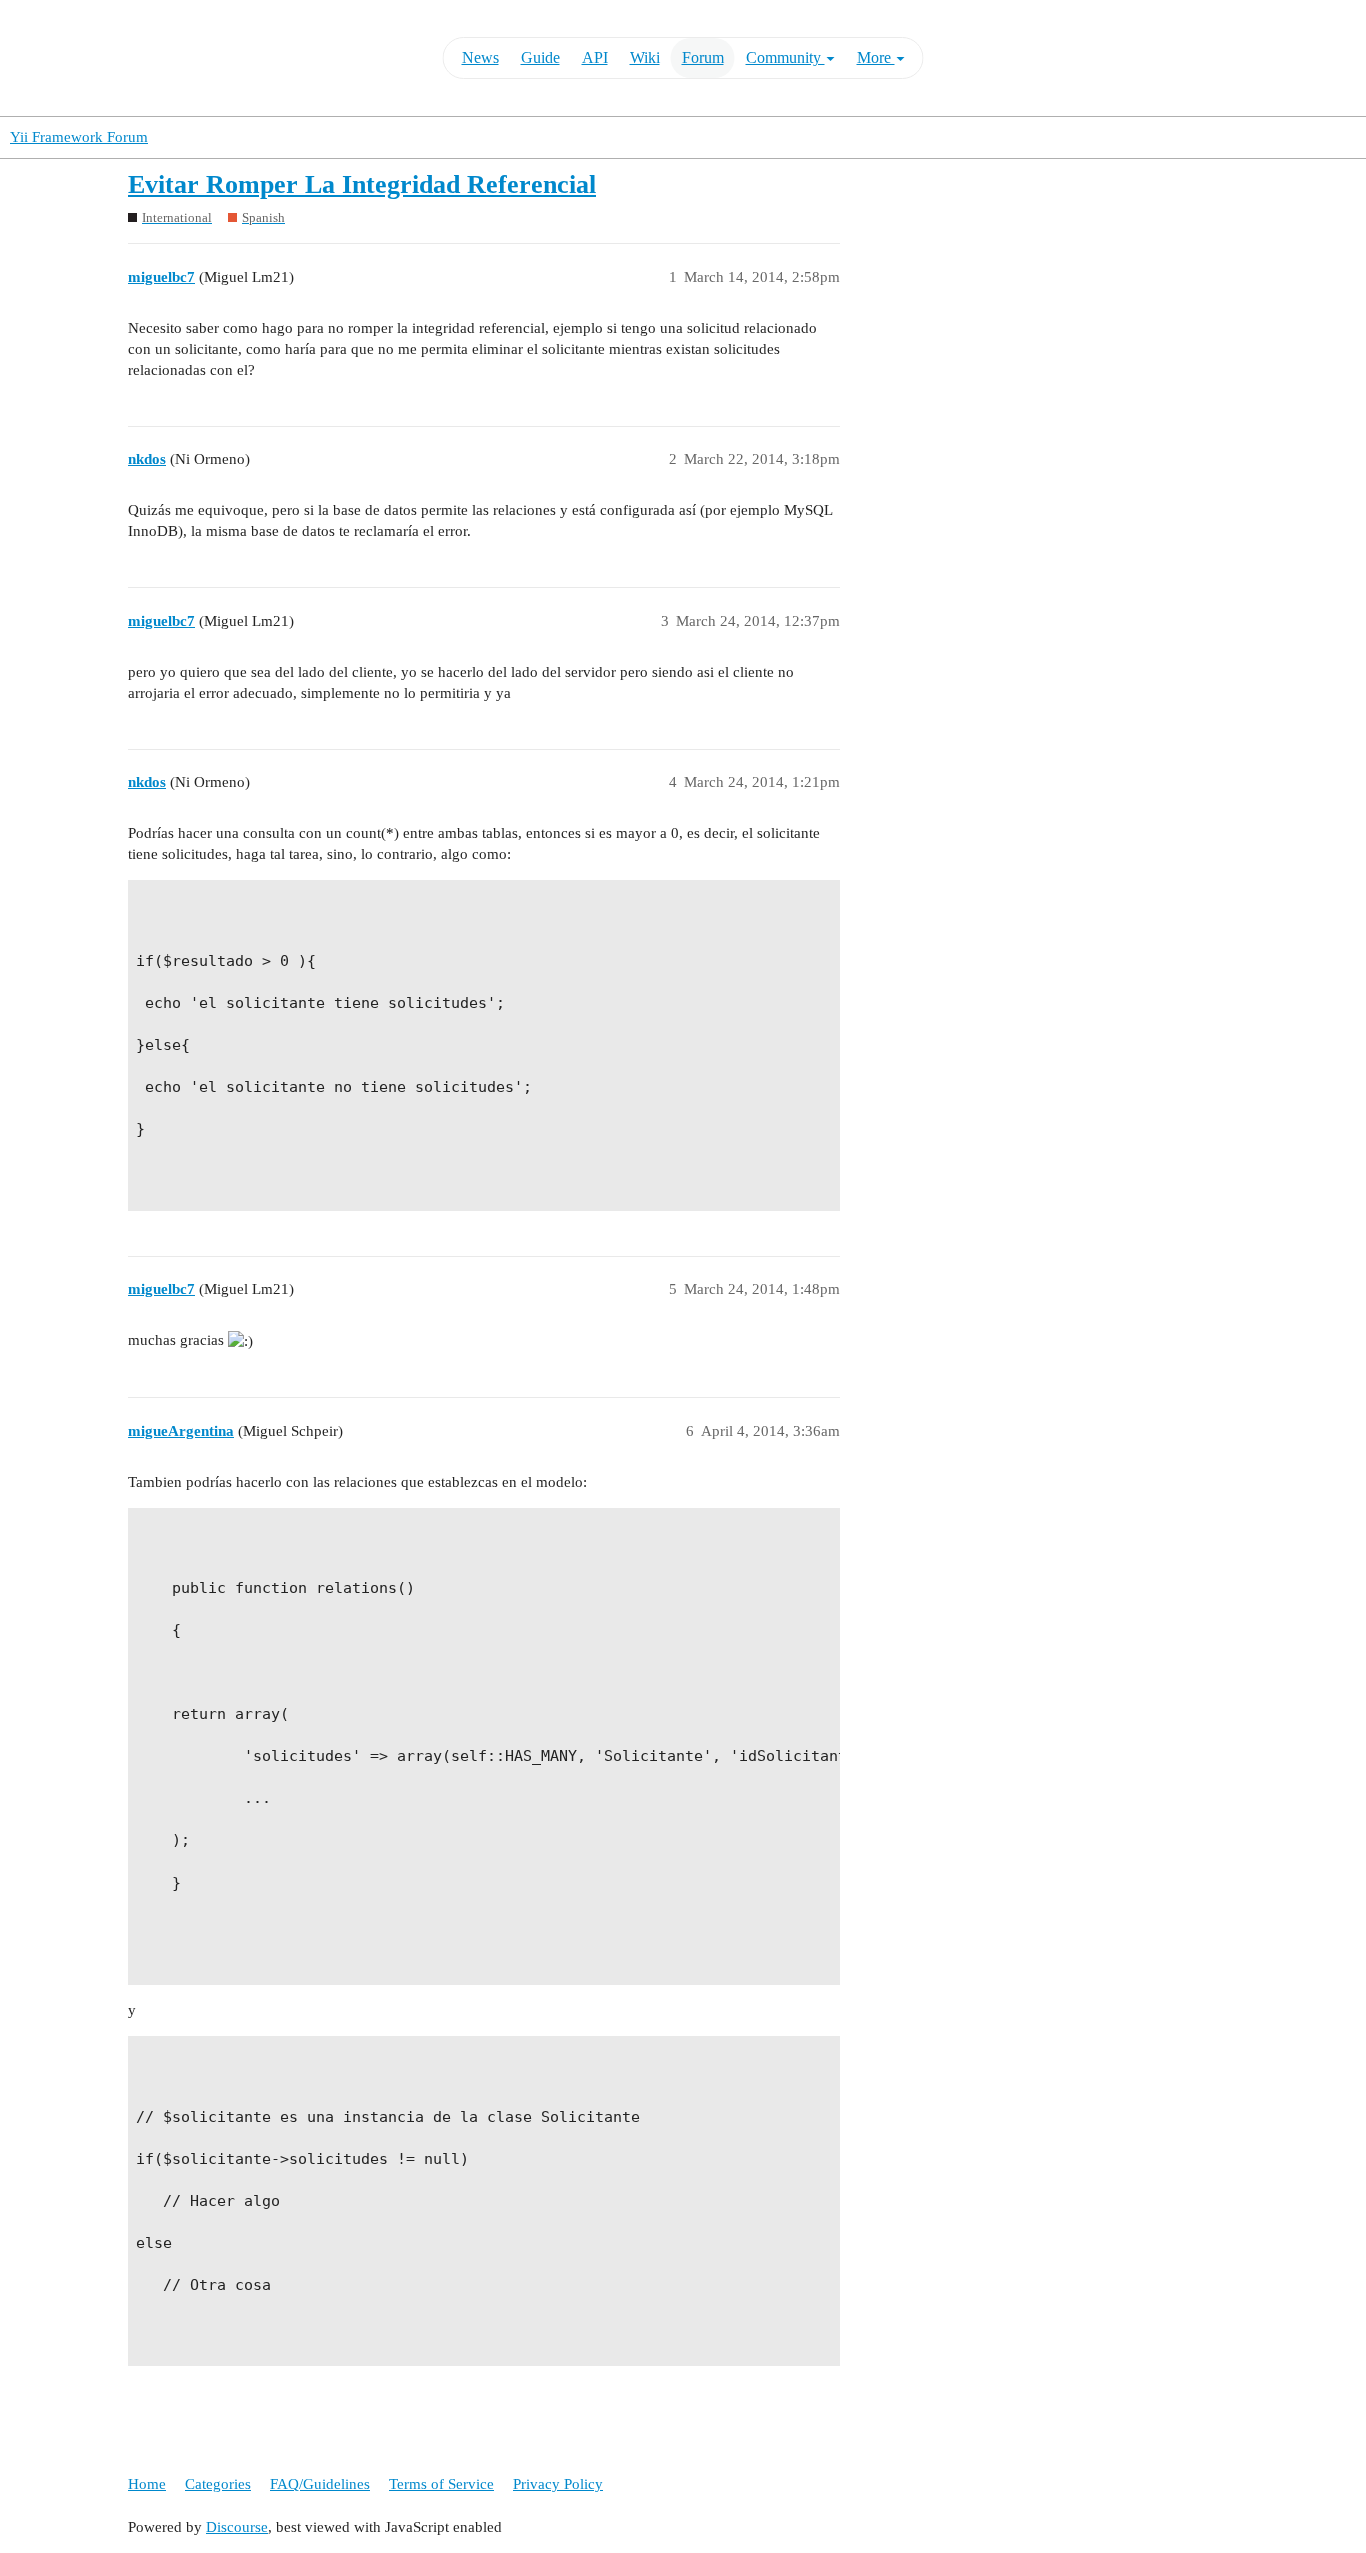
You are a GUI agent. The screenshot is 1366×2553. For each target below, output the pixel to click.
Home (147, 2484)
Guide (540, 57)
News (480, 57)
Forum (703, 57)
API (595, 57)
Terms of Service (441, 2484)
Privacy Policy (558, 2484)
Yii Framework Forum (79, 137)
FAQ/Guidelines (320, 2484)
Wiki (645, 57)
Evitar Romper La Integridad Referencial (362, 184)
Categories (218, 2484)
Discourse (237, 2527)
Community (785, 57)
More (876, 57)
